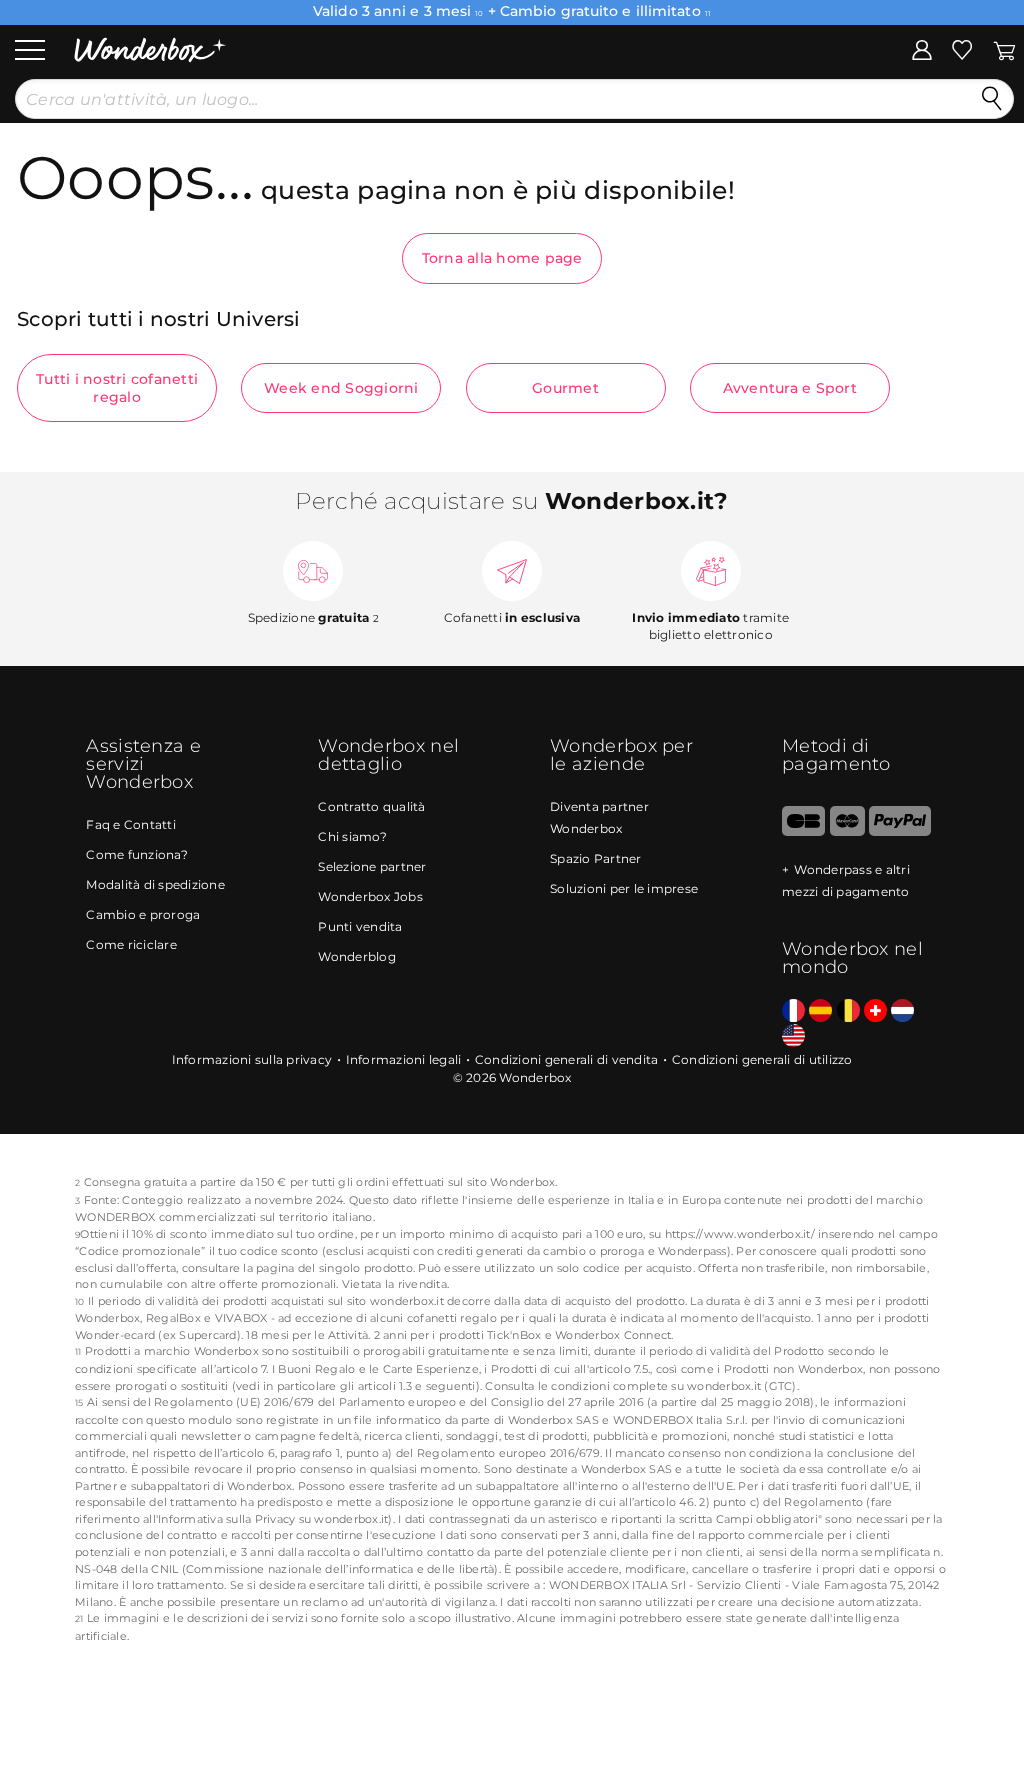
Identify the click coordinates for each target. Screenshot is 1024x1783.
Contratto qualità (371, 806)
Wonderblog (357, 956)
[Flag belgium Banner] (848, 1011)
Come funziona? (137, 854)
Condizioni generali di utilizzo (762, 1059)
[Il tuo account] (922, 49)
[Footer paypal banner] (900, 831)
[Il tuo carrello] (1004, 49)
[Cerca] (992, 99)
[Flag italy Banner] (820, 1011)
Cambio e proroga (143, 914)
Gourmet (565, 388)
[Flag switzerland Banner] (875, 1011)
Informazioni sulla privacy (252, 1059)
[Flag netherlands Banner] (902, 1011)
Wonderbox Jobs (370, 896)
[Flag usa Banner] (793, 1036)
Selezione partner (372, 866)
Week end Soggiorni (341, 388)
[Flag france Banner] (793, 1011)
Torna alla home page (502, 258)
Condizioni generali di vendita (567, 1059)
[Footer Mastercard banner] (847, 831)
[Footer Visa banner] (803, 831)
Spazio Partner (596, 858)
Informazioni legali (404, 1059)
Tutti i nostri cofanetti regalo (117, 388)
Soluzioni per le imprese (624, 888)
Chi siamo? (352, 836)
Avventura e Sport (790, 388)
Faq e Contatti (131, 824)
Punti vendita (360, 926)
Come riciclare (131, 944)
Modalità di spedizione (155, 884)
